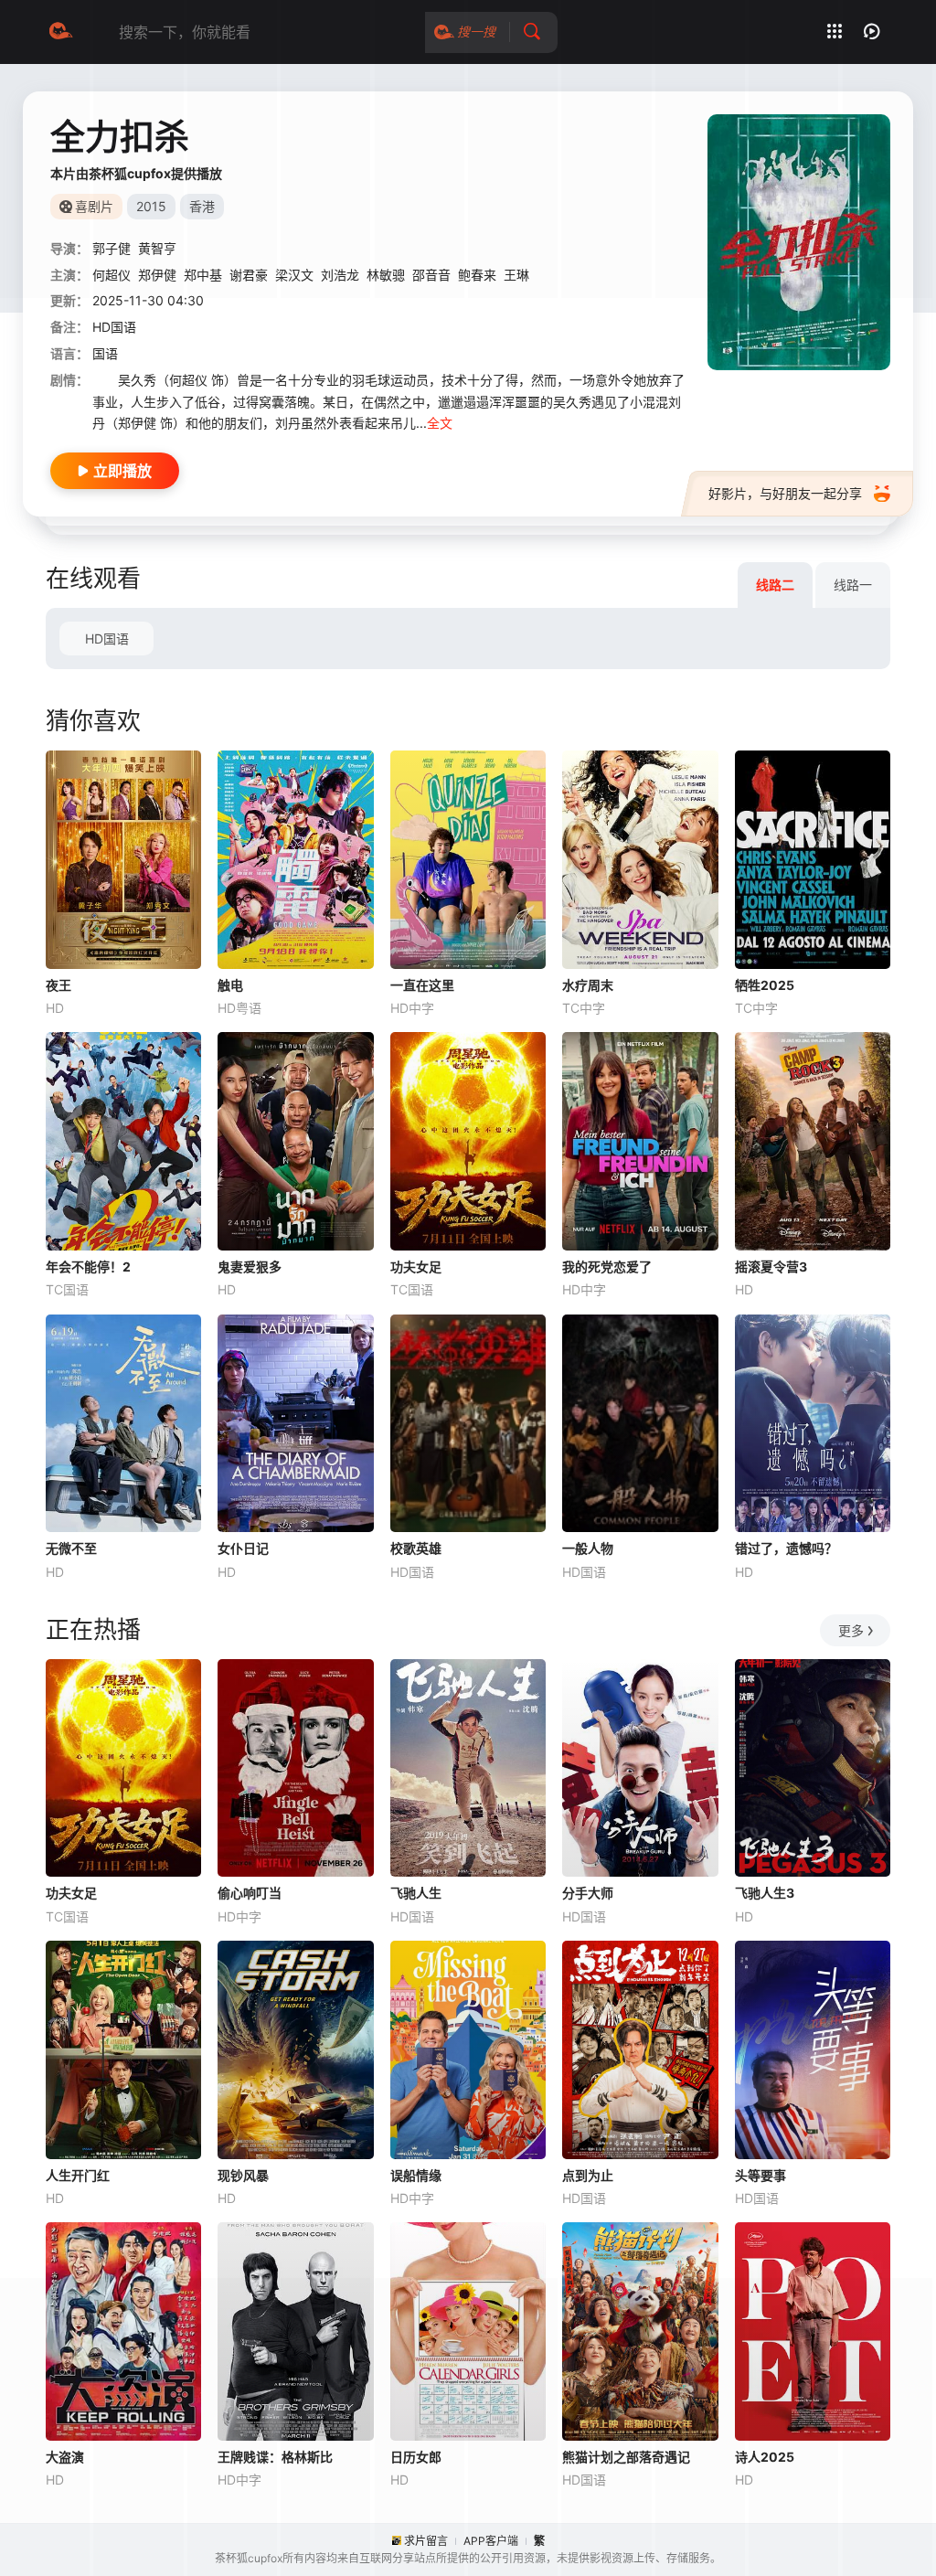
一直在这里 (422, 985)
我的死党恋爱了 (607, 1267)
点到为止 (588, 2175)
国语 (105, 353)
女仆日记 (243, 1548)
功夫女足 (416, 1267)
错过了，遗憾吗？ (786, 1548)
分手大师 (588, 1893)
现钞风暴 (243, 2175)
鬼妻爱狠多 (250, 1267)
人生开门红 (78, 2175)
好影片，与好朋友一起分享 (785, 493)
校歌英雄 (416, 1548)
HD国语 (107, 639)
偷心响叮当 (250, 1893)
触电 (230, 985)
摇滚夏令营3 (771, 1267)
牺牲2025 (765, 985)
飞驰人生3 (765, 1893)
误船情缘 (416, 2175)
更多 (851, 1630)
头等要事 (760, 2175)
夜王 (58, 985)
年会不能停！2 (88, 1267)
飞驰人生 (416, 1893)
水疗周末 (588, 985)
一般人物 (588, 1548)
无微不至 (71, 1548)
